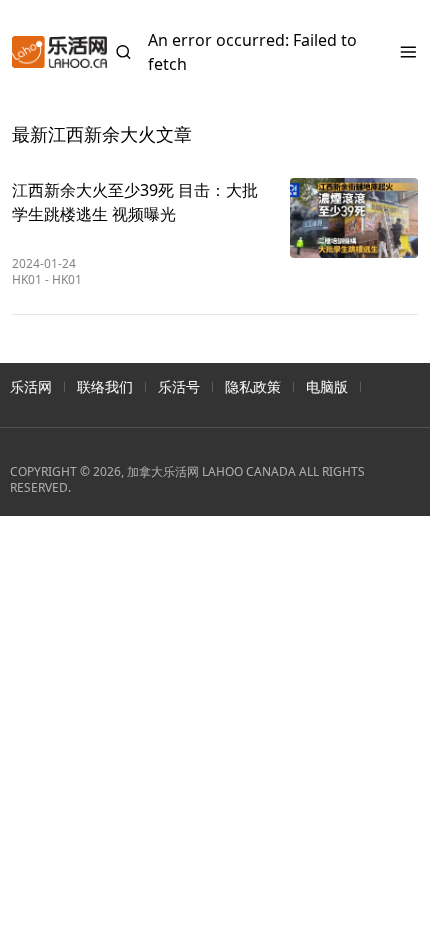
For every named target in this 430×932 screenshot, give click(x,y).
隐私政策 (253, 386)
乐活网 (31, 386)
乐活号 (179, 386)
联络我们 (105, 386)
